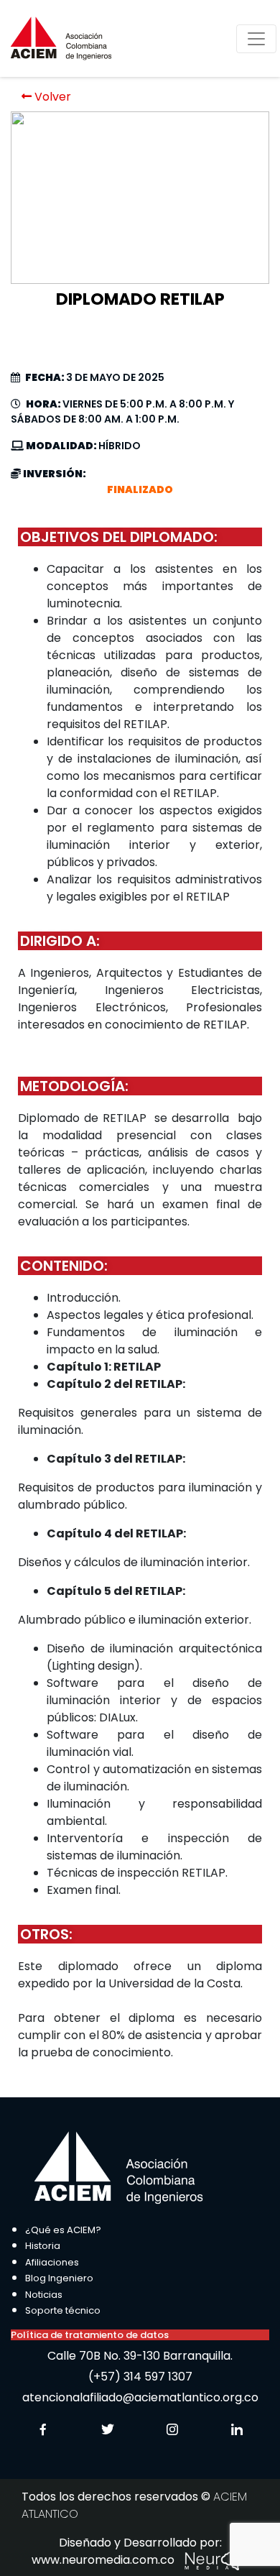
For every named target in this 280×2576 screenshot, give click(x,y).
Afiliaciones (52, 2262)
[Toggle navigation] (256, 39)
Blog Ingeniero (59, 2278)
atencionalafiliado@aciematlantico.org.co (140, 2397)
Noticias (44, 2295)
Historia (43, 2246)
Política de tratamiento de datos (90, 2335)
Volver (51, 97)
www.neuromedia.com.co (104, 2560)
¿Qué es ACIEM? (63, 2230)
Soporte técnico (63, 2310)
